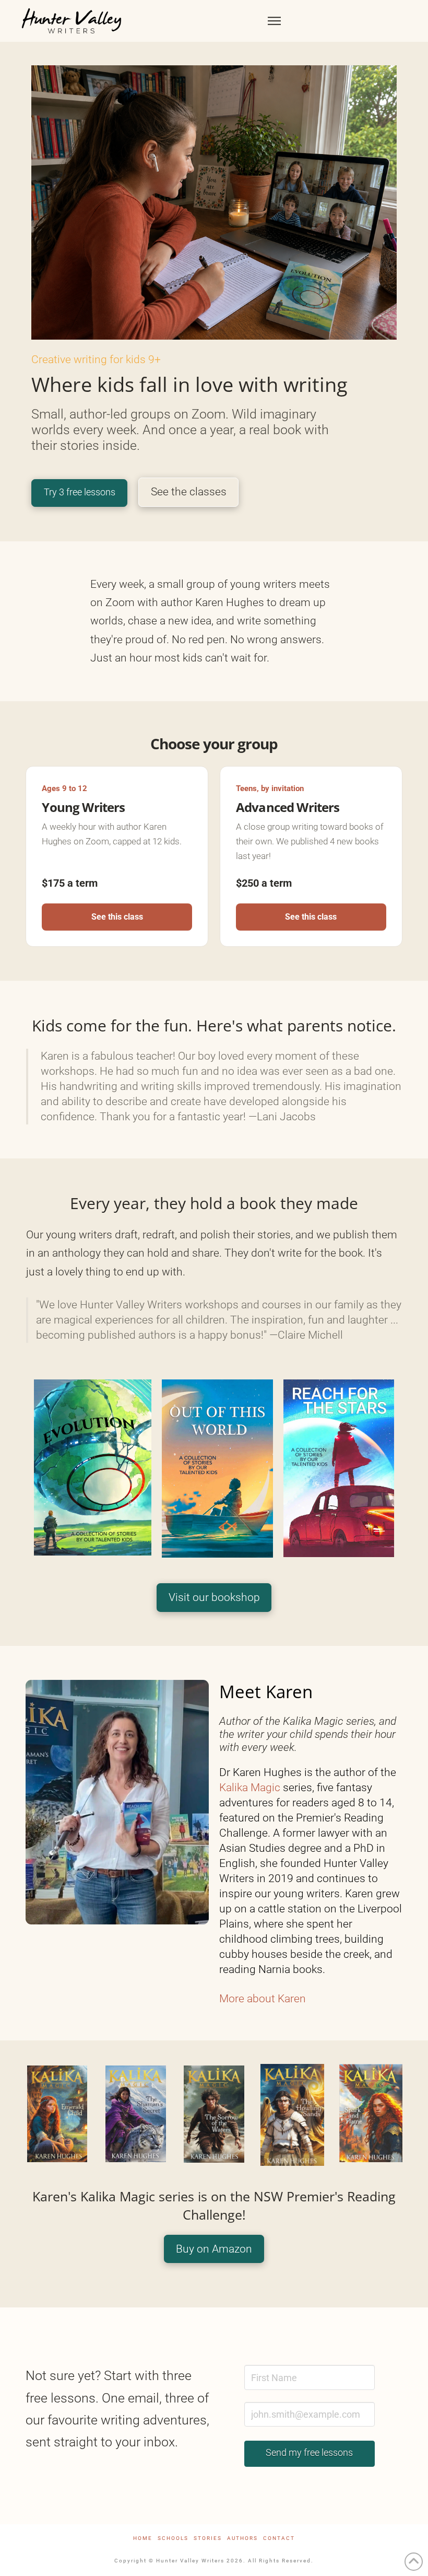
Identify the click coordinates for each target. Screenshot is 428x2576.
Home (143, 2538)
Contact (279, 2538)
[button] (274, 21)
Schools (173, 2538)
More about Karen (263, 1999)
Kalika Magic (250, 1788)
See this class (117, 917)
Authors (242, 2538)
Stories (208, 2538)
